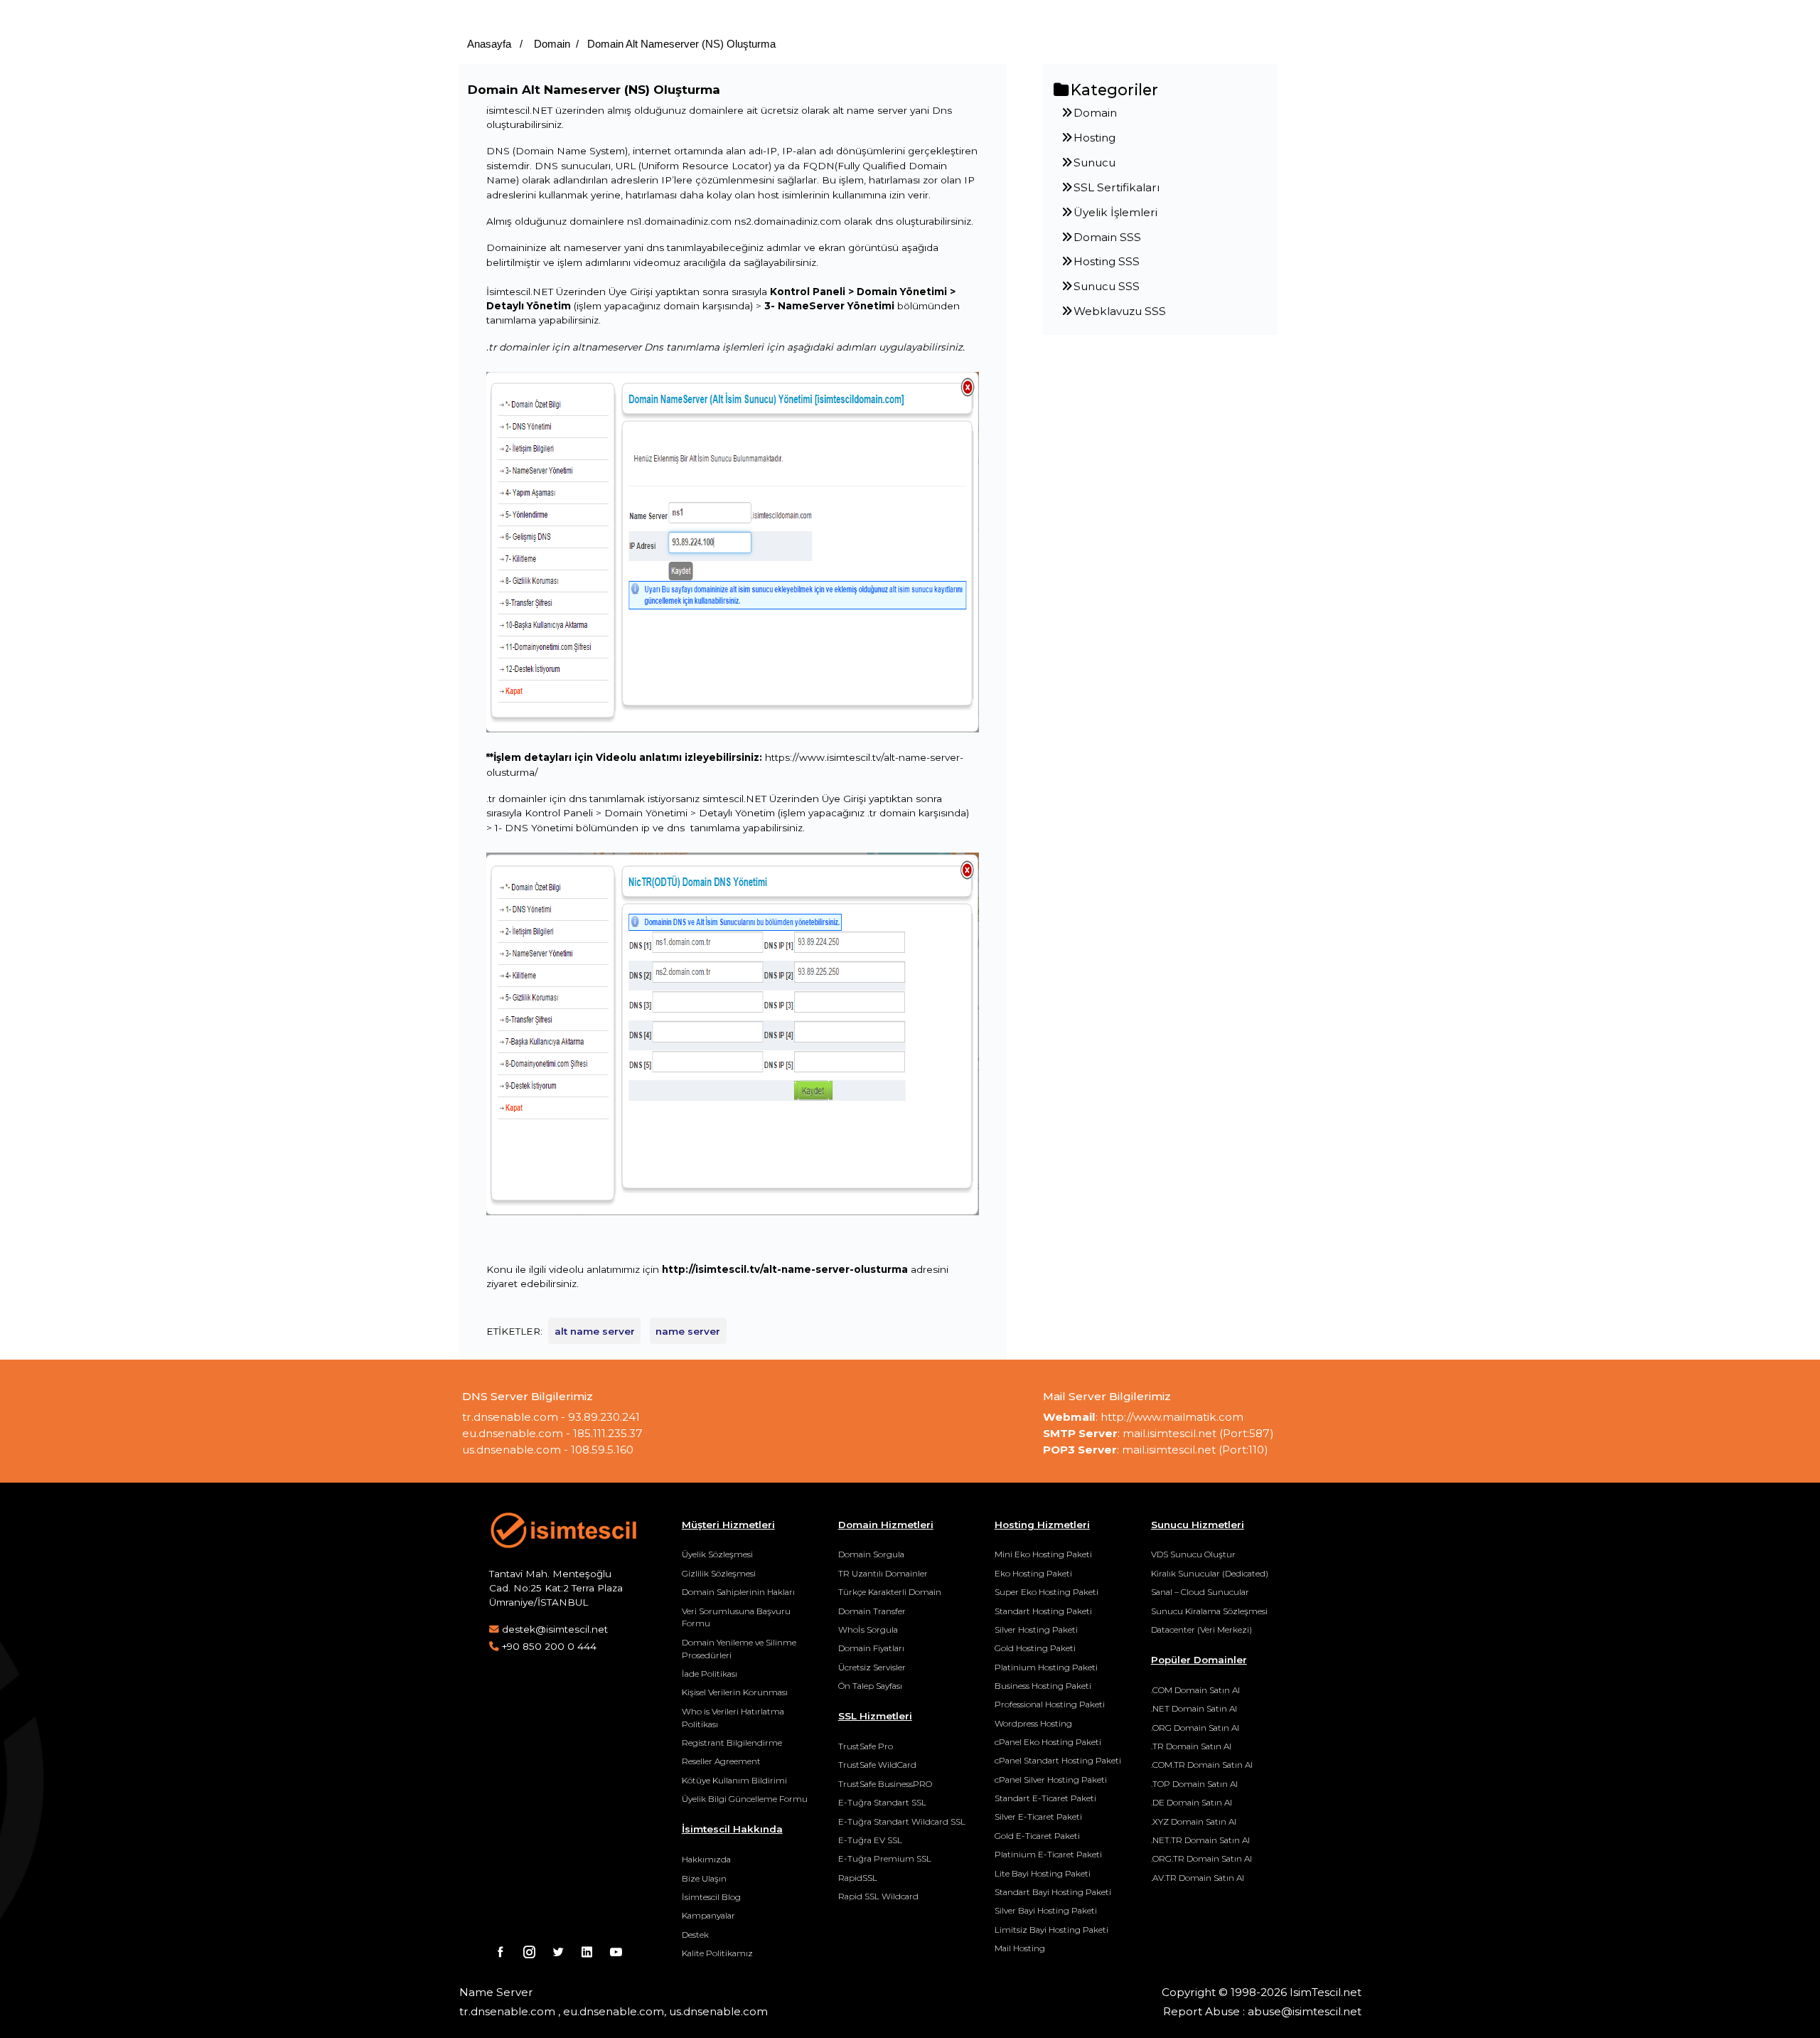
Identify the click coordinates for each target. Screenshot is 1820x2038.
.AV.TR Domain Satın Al (1198, 1878)
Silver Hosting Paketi (1036, 1629)
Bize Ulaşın (704, 1878)
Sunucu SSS (1107, 286)
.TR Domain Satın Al (1191, 1746)
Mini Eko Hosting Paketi (1043, 1554)
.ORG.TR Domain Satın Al (1201, 1858)
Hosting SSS (1107, 261)
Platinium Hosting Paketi (1046, 1667)
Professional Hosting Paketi (1050, 1704)
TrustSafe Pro (866, 1746)
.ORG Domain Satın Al (1195, 1728)
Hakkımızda (706, 1859)
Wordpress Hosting (1033, 1723)
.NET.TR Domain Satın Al (1200, 1840)
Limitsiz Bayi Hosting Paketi (1051, 1930)
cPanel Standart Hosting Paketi (1058, 1760)
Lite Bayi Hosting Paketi (1043, 1873)
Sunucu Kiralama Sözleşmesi (1209, 1611)
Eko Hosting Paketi (1033, 1573)
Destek (695, 1935)
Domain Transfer (872, 1611)
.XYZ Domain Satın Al (1194, 1821)
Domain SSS (1107, 237)
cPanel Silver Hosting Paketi (1051, 1780)
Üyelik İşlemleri (1115, 212)
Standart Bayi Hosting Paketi (1053, 1892)
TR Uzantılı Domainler (883, 1573)
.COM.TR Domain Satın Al (1202, 1765)
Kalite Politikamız (717, 1953)
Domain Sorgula (871, 1554)
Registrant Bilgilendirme (732, 1743)
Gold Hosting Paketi (1035, 1648)
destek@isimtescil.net (555, 1629)
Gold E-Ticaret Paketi (1037, 1836)
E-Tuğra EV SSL (870, 1840)
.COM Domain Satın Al (1195, 1690)
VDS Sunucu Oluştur (1193, 1554)
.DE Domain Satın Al (1192, 1802)
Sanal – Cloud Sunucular (1200, 1592)
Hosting (1094, 138)
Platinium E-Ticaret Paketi (1048, 1854)
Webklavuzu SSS (1120, 311)
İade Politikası (710, 1674)
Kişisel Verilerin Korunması (735, 1692)
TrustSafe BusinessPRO (885, 1784)
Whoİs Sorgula (868, 1629)
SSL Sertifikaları (1117, 187)
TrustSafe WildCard (877, 1765)
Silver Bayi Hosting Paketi (1046, 1910)
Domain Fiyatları (871, 1648)
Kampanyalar (708, 1915)
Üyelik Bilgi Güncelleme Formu (745, 1799)
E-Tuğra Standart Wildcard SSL (902, 1821)
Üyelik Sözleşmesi (717, 1554)
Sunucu (1094, 162)
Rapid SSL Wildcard (878, 1896)
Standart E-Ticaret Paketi (1045, 1798)
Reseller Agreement (721, 1761)
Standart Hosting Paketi (1043, 1611)
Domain (551, 44)
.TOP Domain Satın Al (1194, 1784)
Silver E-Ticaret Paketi (1038, 1816)
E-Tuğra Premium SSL (885, 1858)
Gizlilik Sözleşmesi (719, 1573)
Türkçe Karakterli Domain (890, 1592)
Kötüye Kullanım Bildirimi (734, 1780)
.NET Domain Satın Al (1194, 1708)
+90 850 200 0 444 (549, 1646)
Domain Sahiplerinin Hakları (738, 1592)
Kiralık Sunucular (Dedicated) (1210, 1573)
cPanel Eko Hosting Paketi (1048, 1742)
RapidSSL (858, 1878)
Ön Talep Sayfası (870, 1686)
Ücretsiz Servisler (872, 1667)
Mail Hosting (1020, 1948)
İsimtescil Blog (711, 1897)
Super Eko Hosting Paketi (1046, 1592)
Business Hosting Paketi (1043, 1686)
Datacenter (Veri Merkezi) (1201, 1629)
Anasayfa (489, 44)
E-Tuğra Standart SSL (882, 1802)
